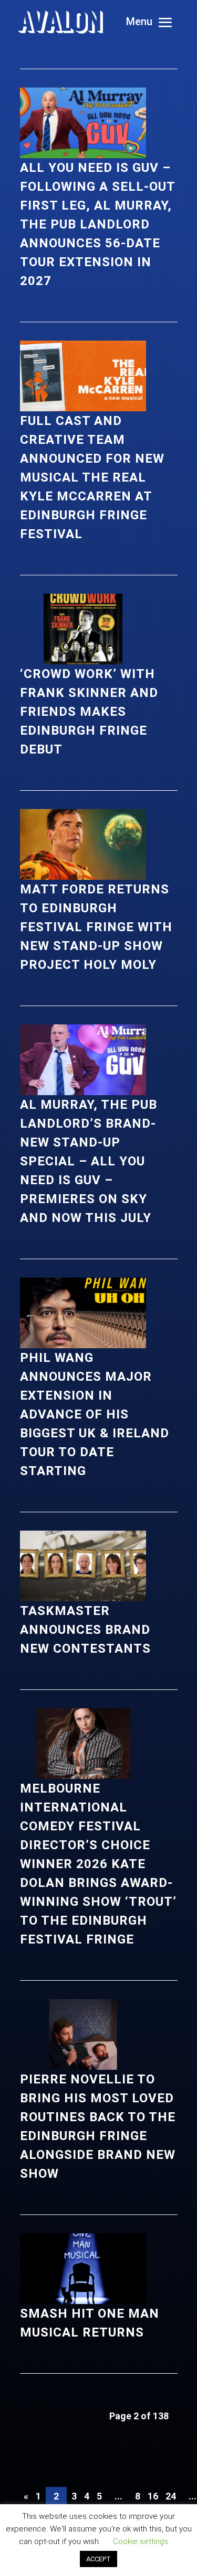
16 (153, 2496)
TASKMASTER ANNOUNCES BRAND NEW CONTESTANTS (85, 1630)
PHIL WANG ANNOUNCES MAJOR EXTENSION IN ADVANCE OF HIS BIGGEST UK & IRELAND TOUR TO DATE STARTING (95, 1414)
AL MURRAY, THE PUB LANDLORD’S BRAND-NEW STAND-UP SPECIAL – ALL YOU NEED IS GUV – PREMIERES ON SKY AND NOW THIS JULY (89, 1161)
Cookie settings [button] (141, 2541)
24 (171, 2496)
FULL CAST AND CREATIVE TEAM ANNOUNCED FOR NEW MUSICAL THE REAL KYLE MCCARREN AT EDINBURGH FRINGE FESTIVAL (92, 477)
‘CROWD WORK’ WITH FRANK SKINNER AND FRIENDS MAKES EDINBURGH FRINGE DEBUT (89, 712)
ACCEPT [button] (98, 2559)
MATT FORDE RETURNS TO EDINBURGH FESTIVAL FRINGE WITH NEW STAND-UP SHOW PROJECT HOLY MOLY (96, 927)
